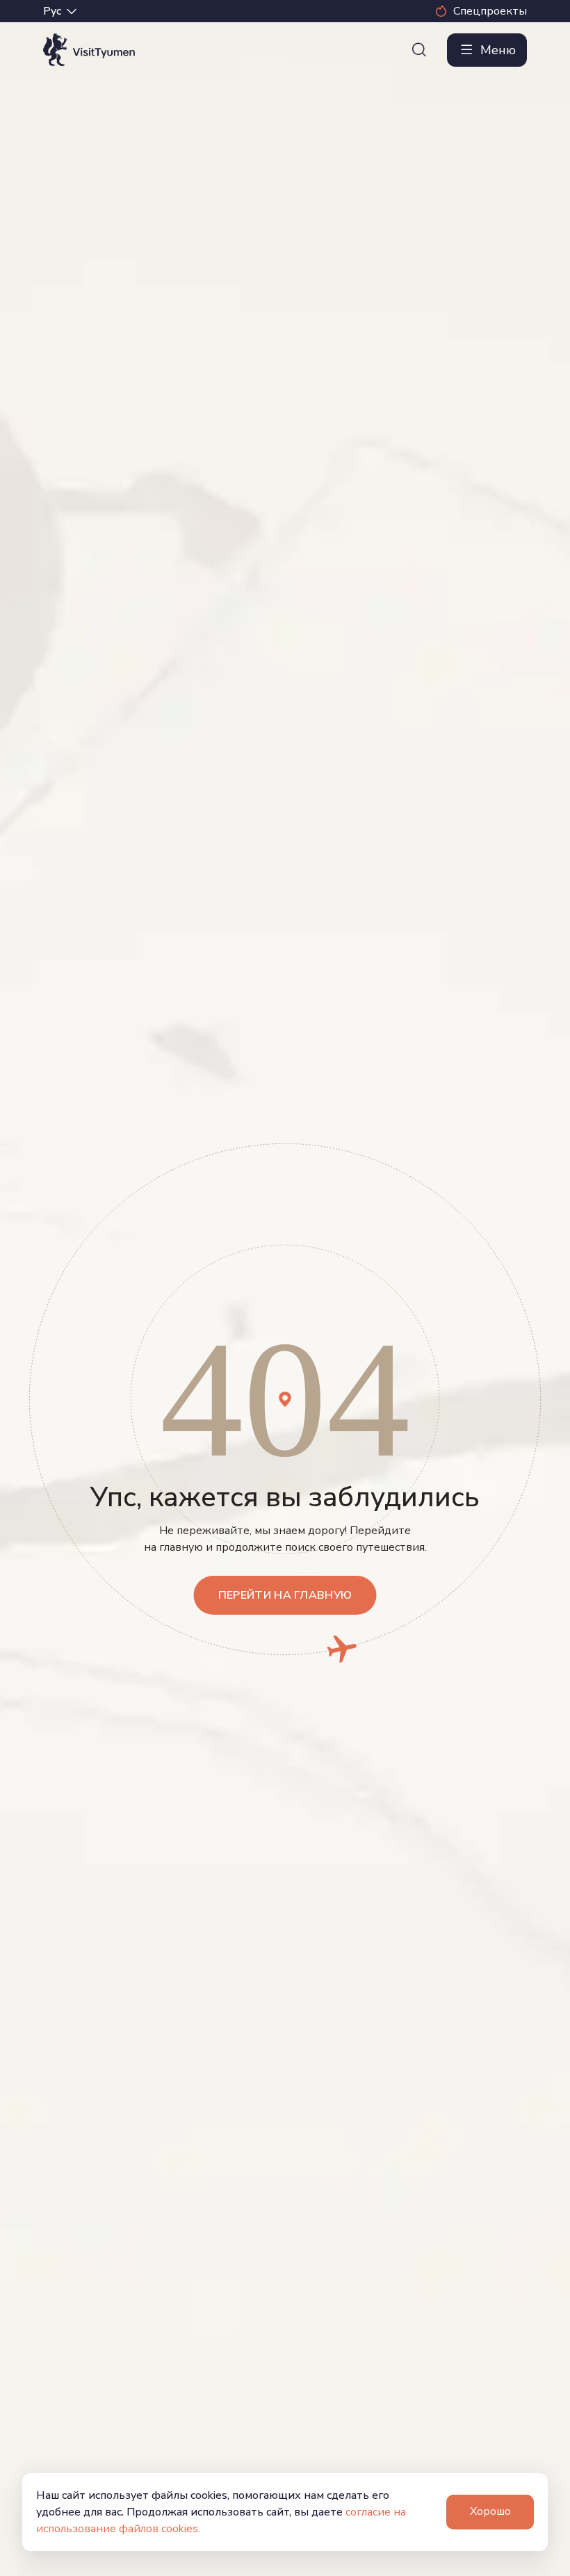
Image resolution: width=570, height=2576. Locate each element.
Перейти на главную (285, 1595)
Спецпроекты (490, 11)
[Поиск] (419, 50)
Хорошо (490, 2511)
